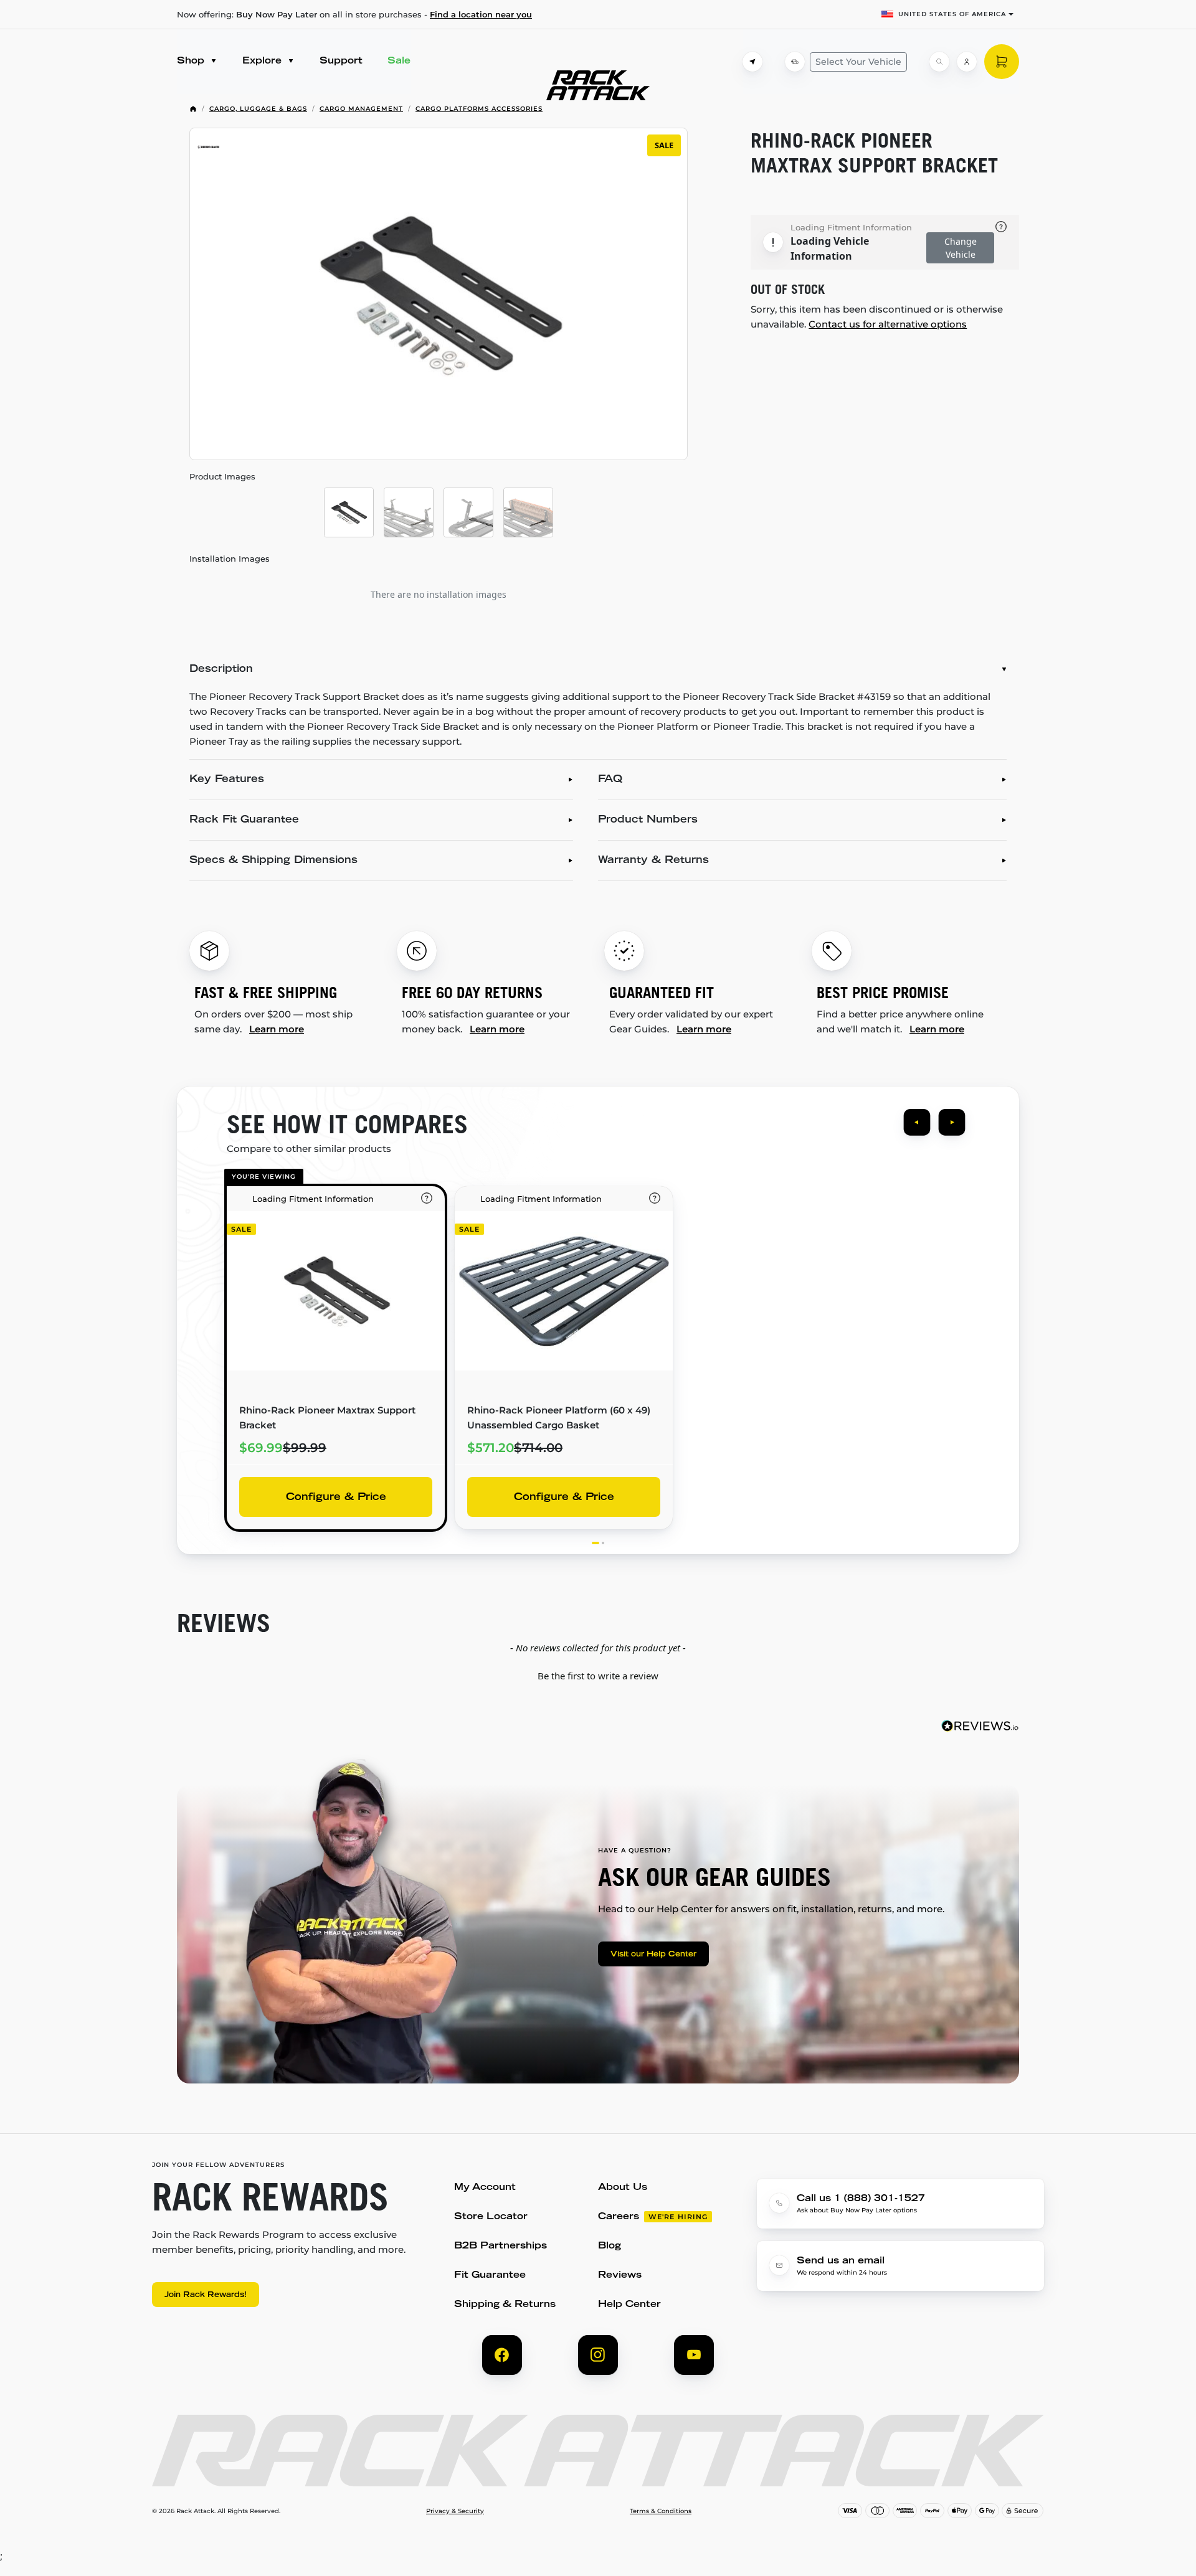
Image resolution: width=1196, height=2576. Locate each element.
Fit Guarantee (490, 2276)
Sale (399, 61)
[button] (598, 1674)
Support (341, 61)
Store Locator (491, 2217)
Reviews (620, 2276)
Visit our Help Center (653, 1955)
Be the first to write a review (598, 1676)
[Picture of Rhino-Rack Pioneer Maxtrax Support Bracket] (349, 512)
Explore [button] (263, 61)
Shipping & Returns (505, 2305)
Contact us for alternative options (888, 324)
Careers (619, 2217)
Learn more (277, 1029)
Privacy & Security (455, 2511)
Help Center (629, 2305)
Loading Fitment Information (851, 227)
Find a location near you (481, 14)
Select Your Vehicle (858, 62)
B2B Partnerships (501, 2246)
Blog (610, 2246)
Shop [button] (192, 61)
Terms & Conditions (661, 2511)
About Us (623, 2188)
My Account (485, 2188)
